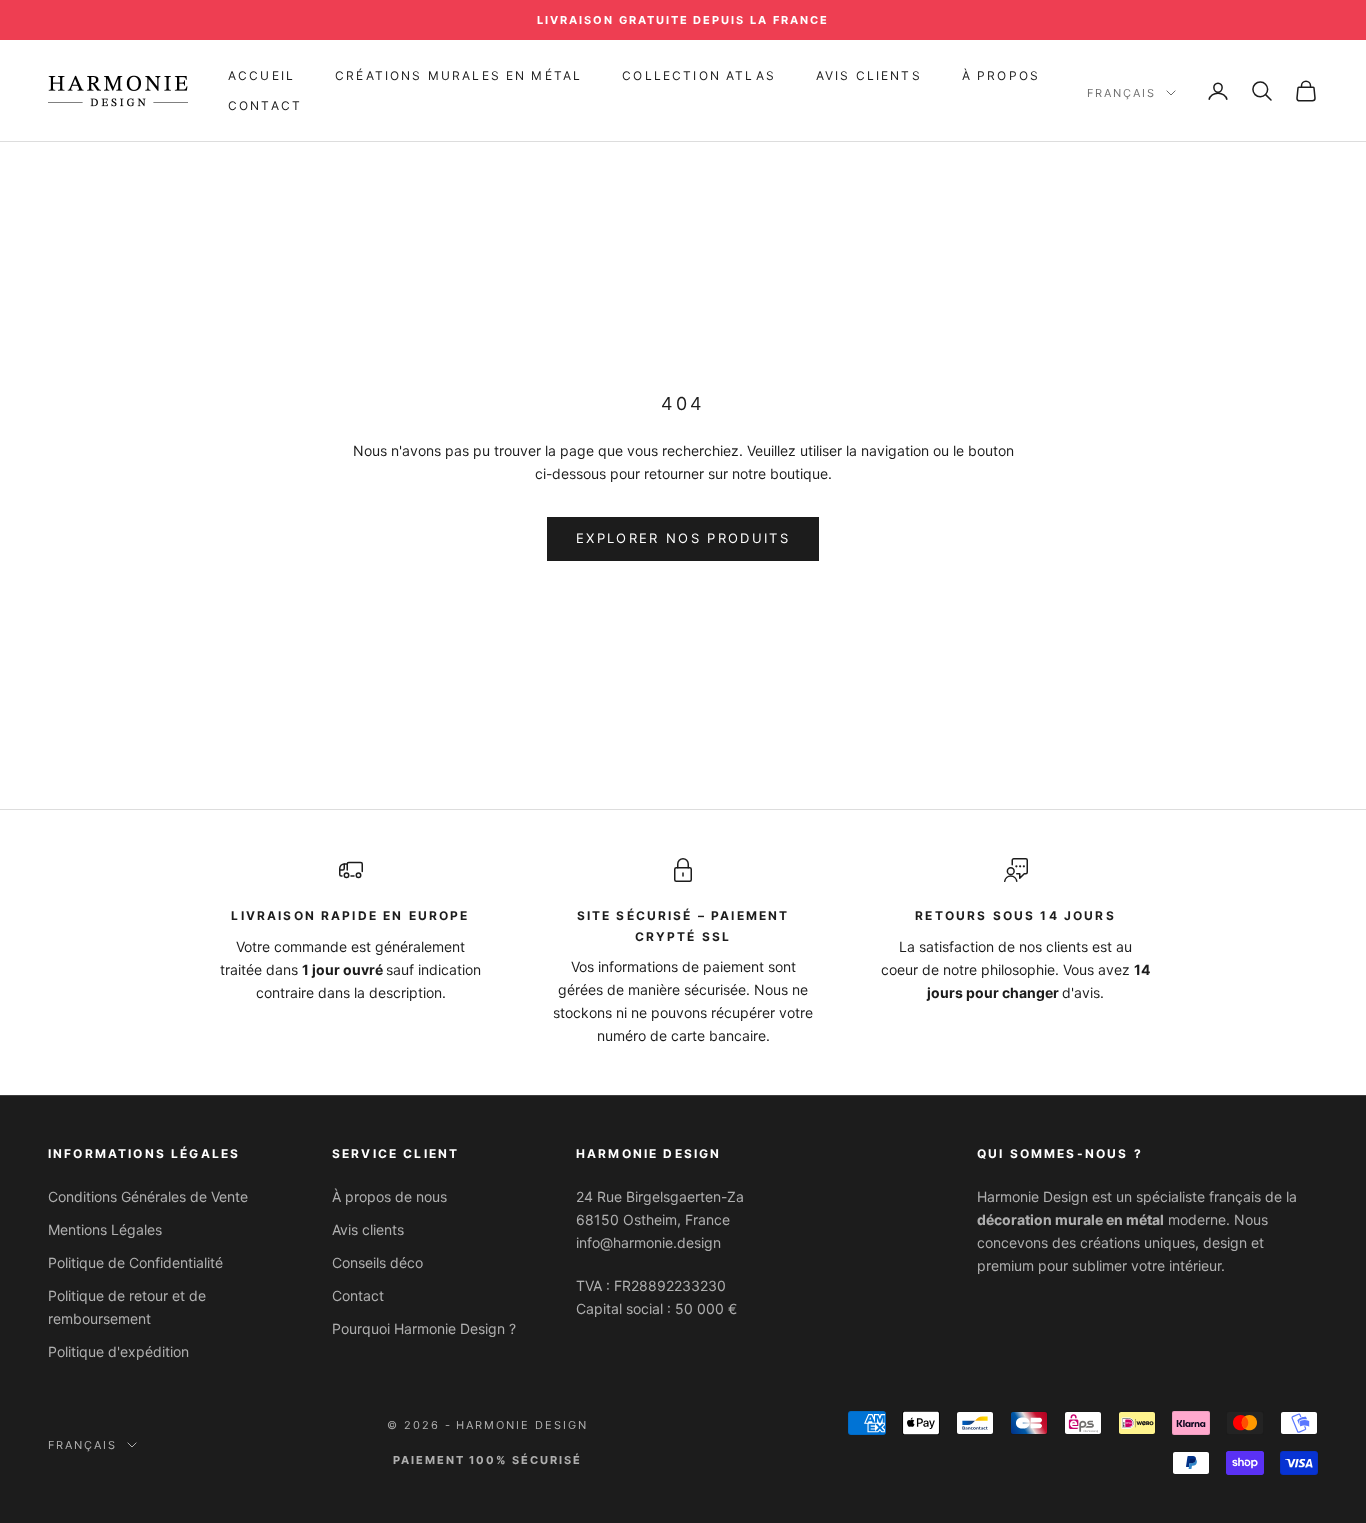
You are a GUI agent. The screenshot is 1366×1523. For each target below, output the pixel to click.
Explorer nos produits (683, 538)
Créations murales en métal (458, 75)
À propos (1001, 75)
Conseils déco (377, 1262)
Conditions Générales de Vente (148, 1196)
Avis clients (368, 1229)
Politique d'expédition (118, 1351)
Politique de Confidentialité (135, 1262)
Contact (265, 105)
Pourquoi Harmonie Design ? (424, 1328)
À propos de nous (389, 1196)
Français (1121, 93)
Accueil (261, 75)
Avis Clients (869, 75)
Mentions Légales (105, 1229)
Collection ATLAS (699, 75)
